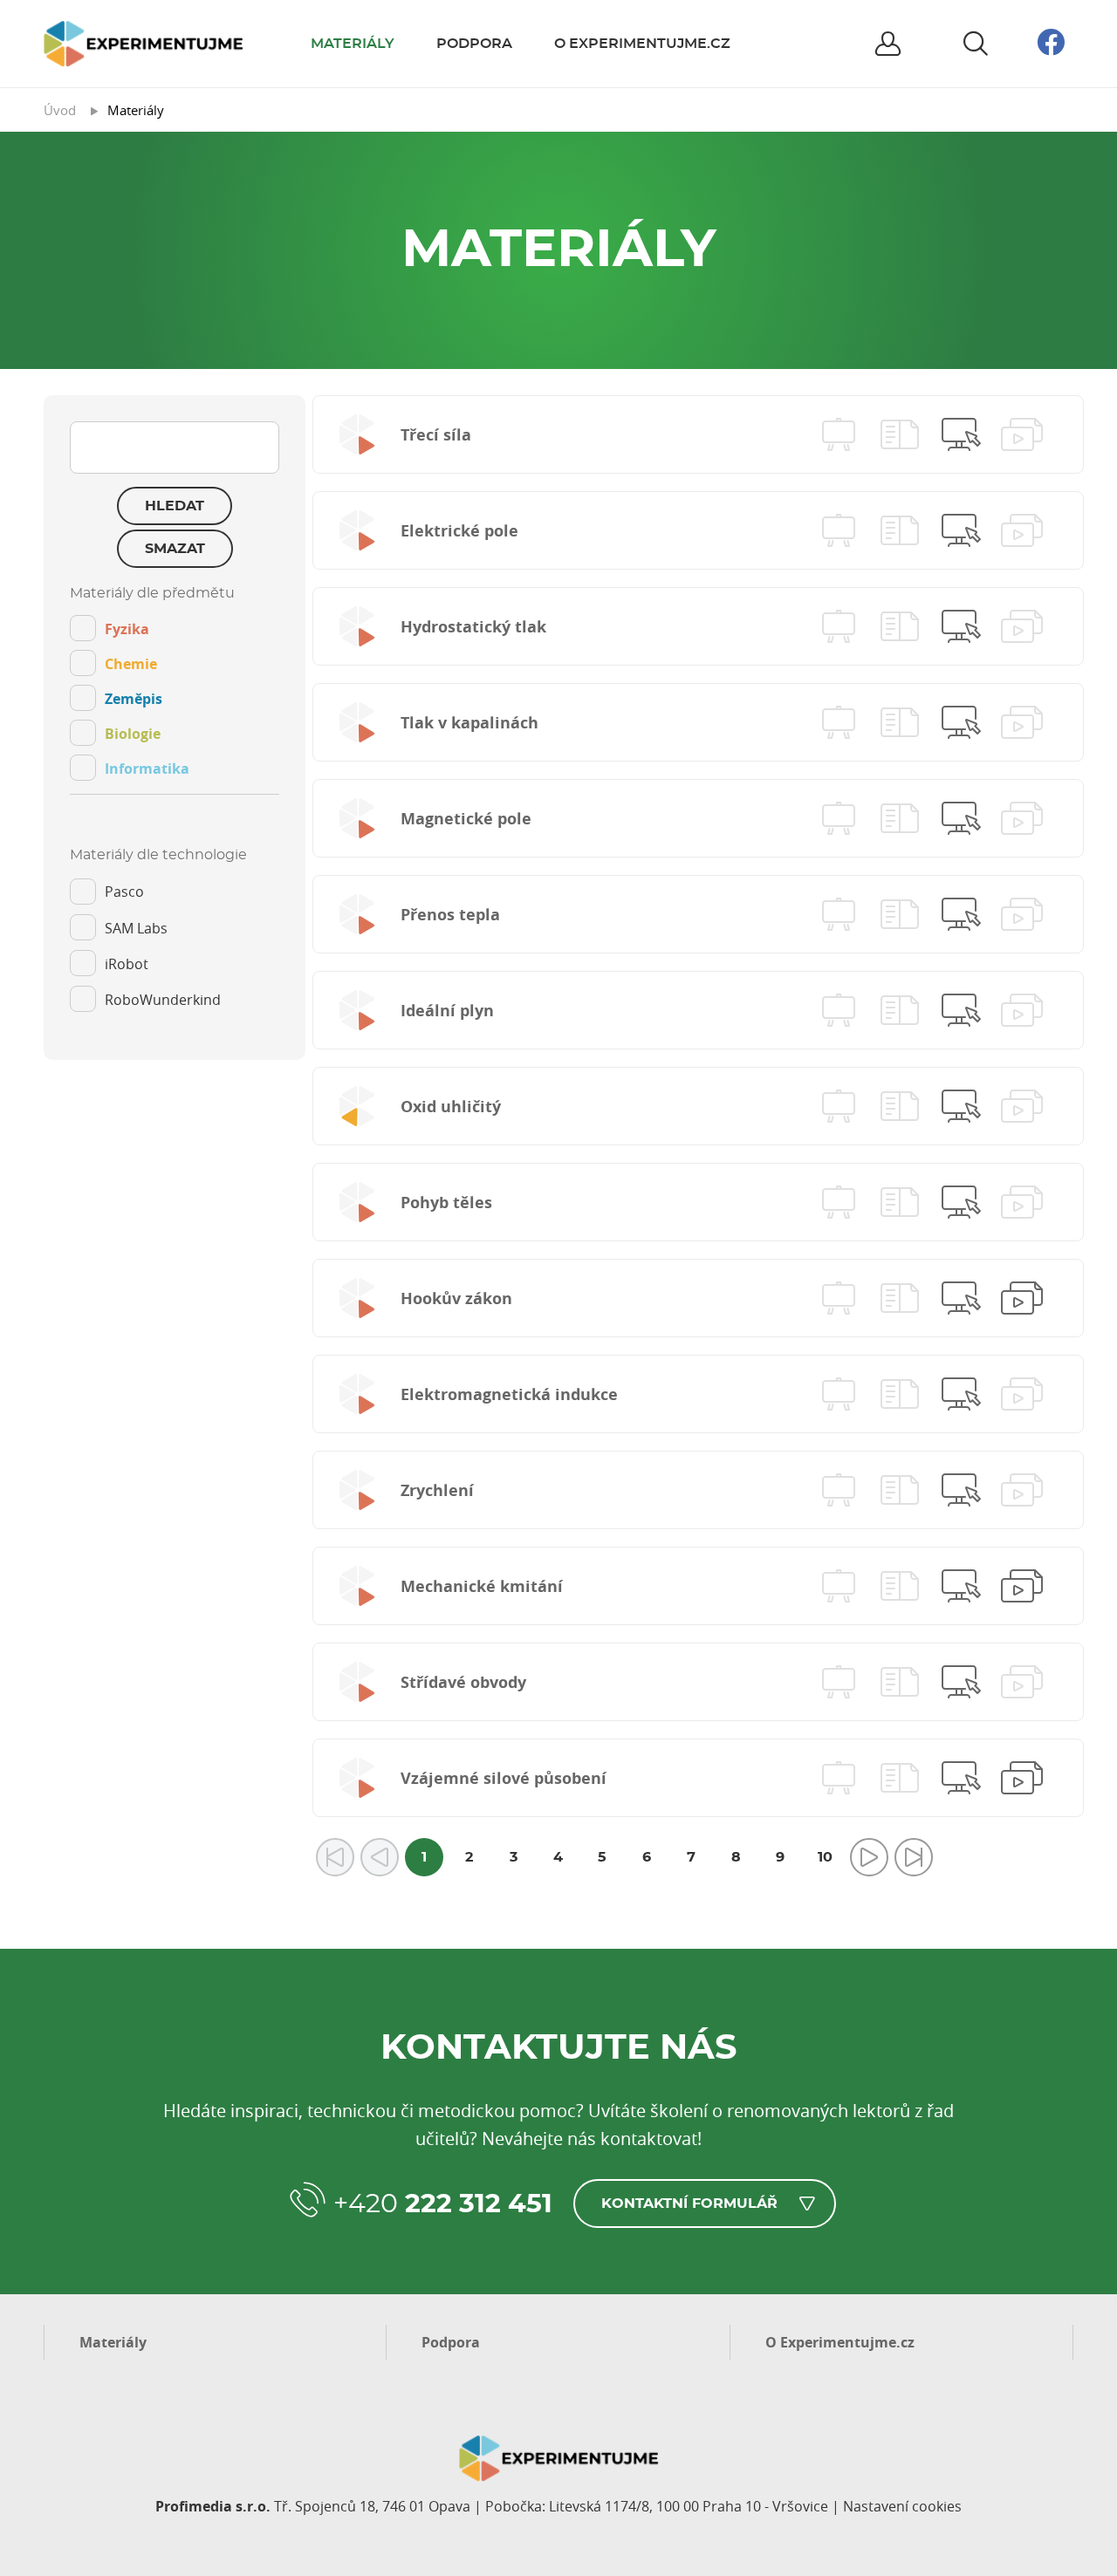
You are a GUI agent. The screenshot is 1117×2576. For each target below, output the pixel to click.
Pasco (124, 892)
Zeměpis (134, 699)
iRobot (127, 964)
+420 (443, 2204)
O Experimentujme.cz (642, 44)
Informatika (147, 769)
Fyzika (127, 629)
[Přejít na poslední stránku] (914, 1857)
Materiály (353, 44)
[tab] (175, 690)
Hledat (175, 506)
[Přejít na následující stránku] (869, 1857)
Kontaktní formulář (689, 2204)
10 (825, 1857)
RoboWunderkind (163, 1000)
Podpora (474, 44)
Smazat (175, 549)
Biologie (133, 734)
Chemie (131, 664)
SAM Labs (136, 928)
